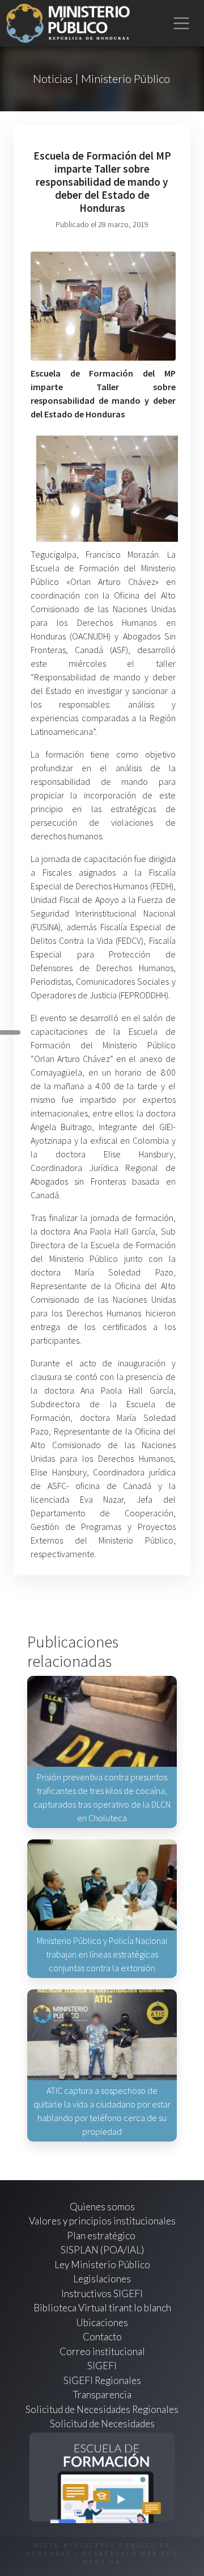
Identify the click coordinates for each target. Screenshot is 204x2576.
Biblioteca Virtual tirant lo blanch (102, 2308)
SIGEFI (102, 2366)
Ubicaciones (102, 2322)
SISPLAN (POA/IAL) (102, 2250)
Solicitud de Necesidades (102, 2424)
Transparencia (102, 2395)
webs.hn (102, 2562)
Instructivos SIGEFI (102, 2293)
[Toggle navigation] (182, 24)
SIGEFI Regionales (102, 2380)
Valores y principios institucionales (102, 2221)
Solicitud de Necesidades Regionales (102, 2409)
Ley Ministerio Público (102, 2265)
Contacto (102, 2337)
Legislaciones (102, 2279)
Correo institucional (102, 2351)
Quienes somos (102, 2207)
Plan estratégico (102, 2236)
